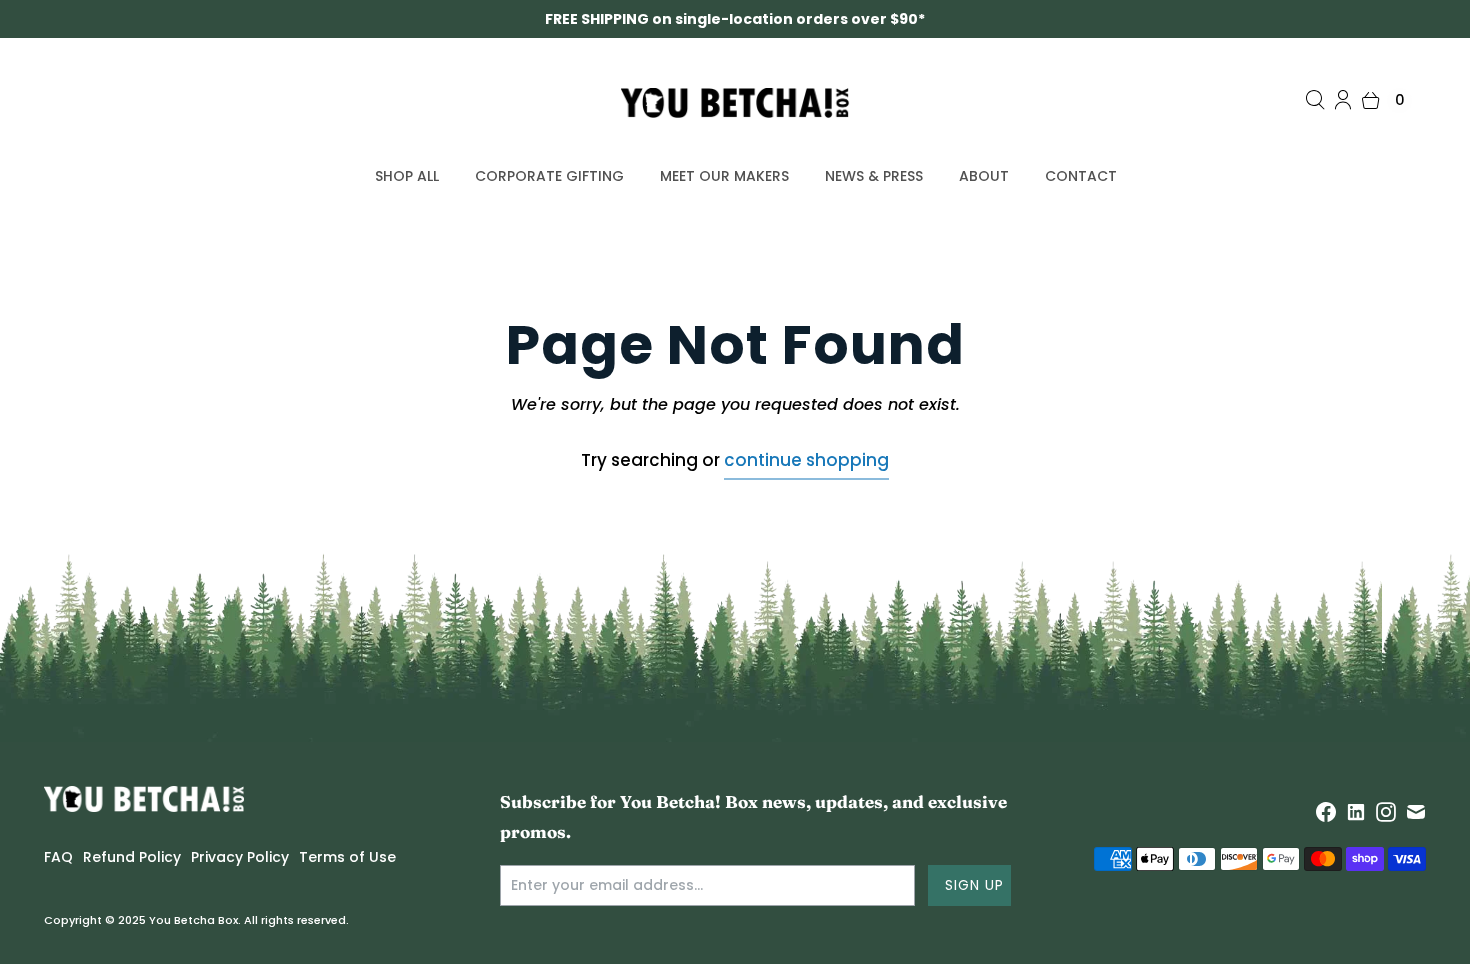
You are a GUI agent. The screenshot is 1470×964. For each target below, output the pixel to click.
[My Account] (1343, 100)
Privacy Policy (240, 857)
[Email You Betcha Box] (1416, 812)
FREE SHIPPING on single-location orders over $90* (735, 19)
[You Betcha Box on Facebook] (1326, 812)
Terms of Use (347, 857)
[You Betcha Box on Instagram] (1386, 812)
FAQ (58, 857)
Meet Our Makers (724, 176)
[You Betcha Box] (735, 103)
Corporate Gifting (549, 176)
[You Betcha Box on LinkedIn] (1356, 812)
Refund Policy (132, 857)
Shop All (407, 176)
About (984, 176)
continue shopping (806, 460)
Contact (1081, 176)
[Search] (1315, 100)
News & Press (874, 176)
